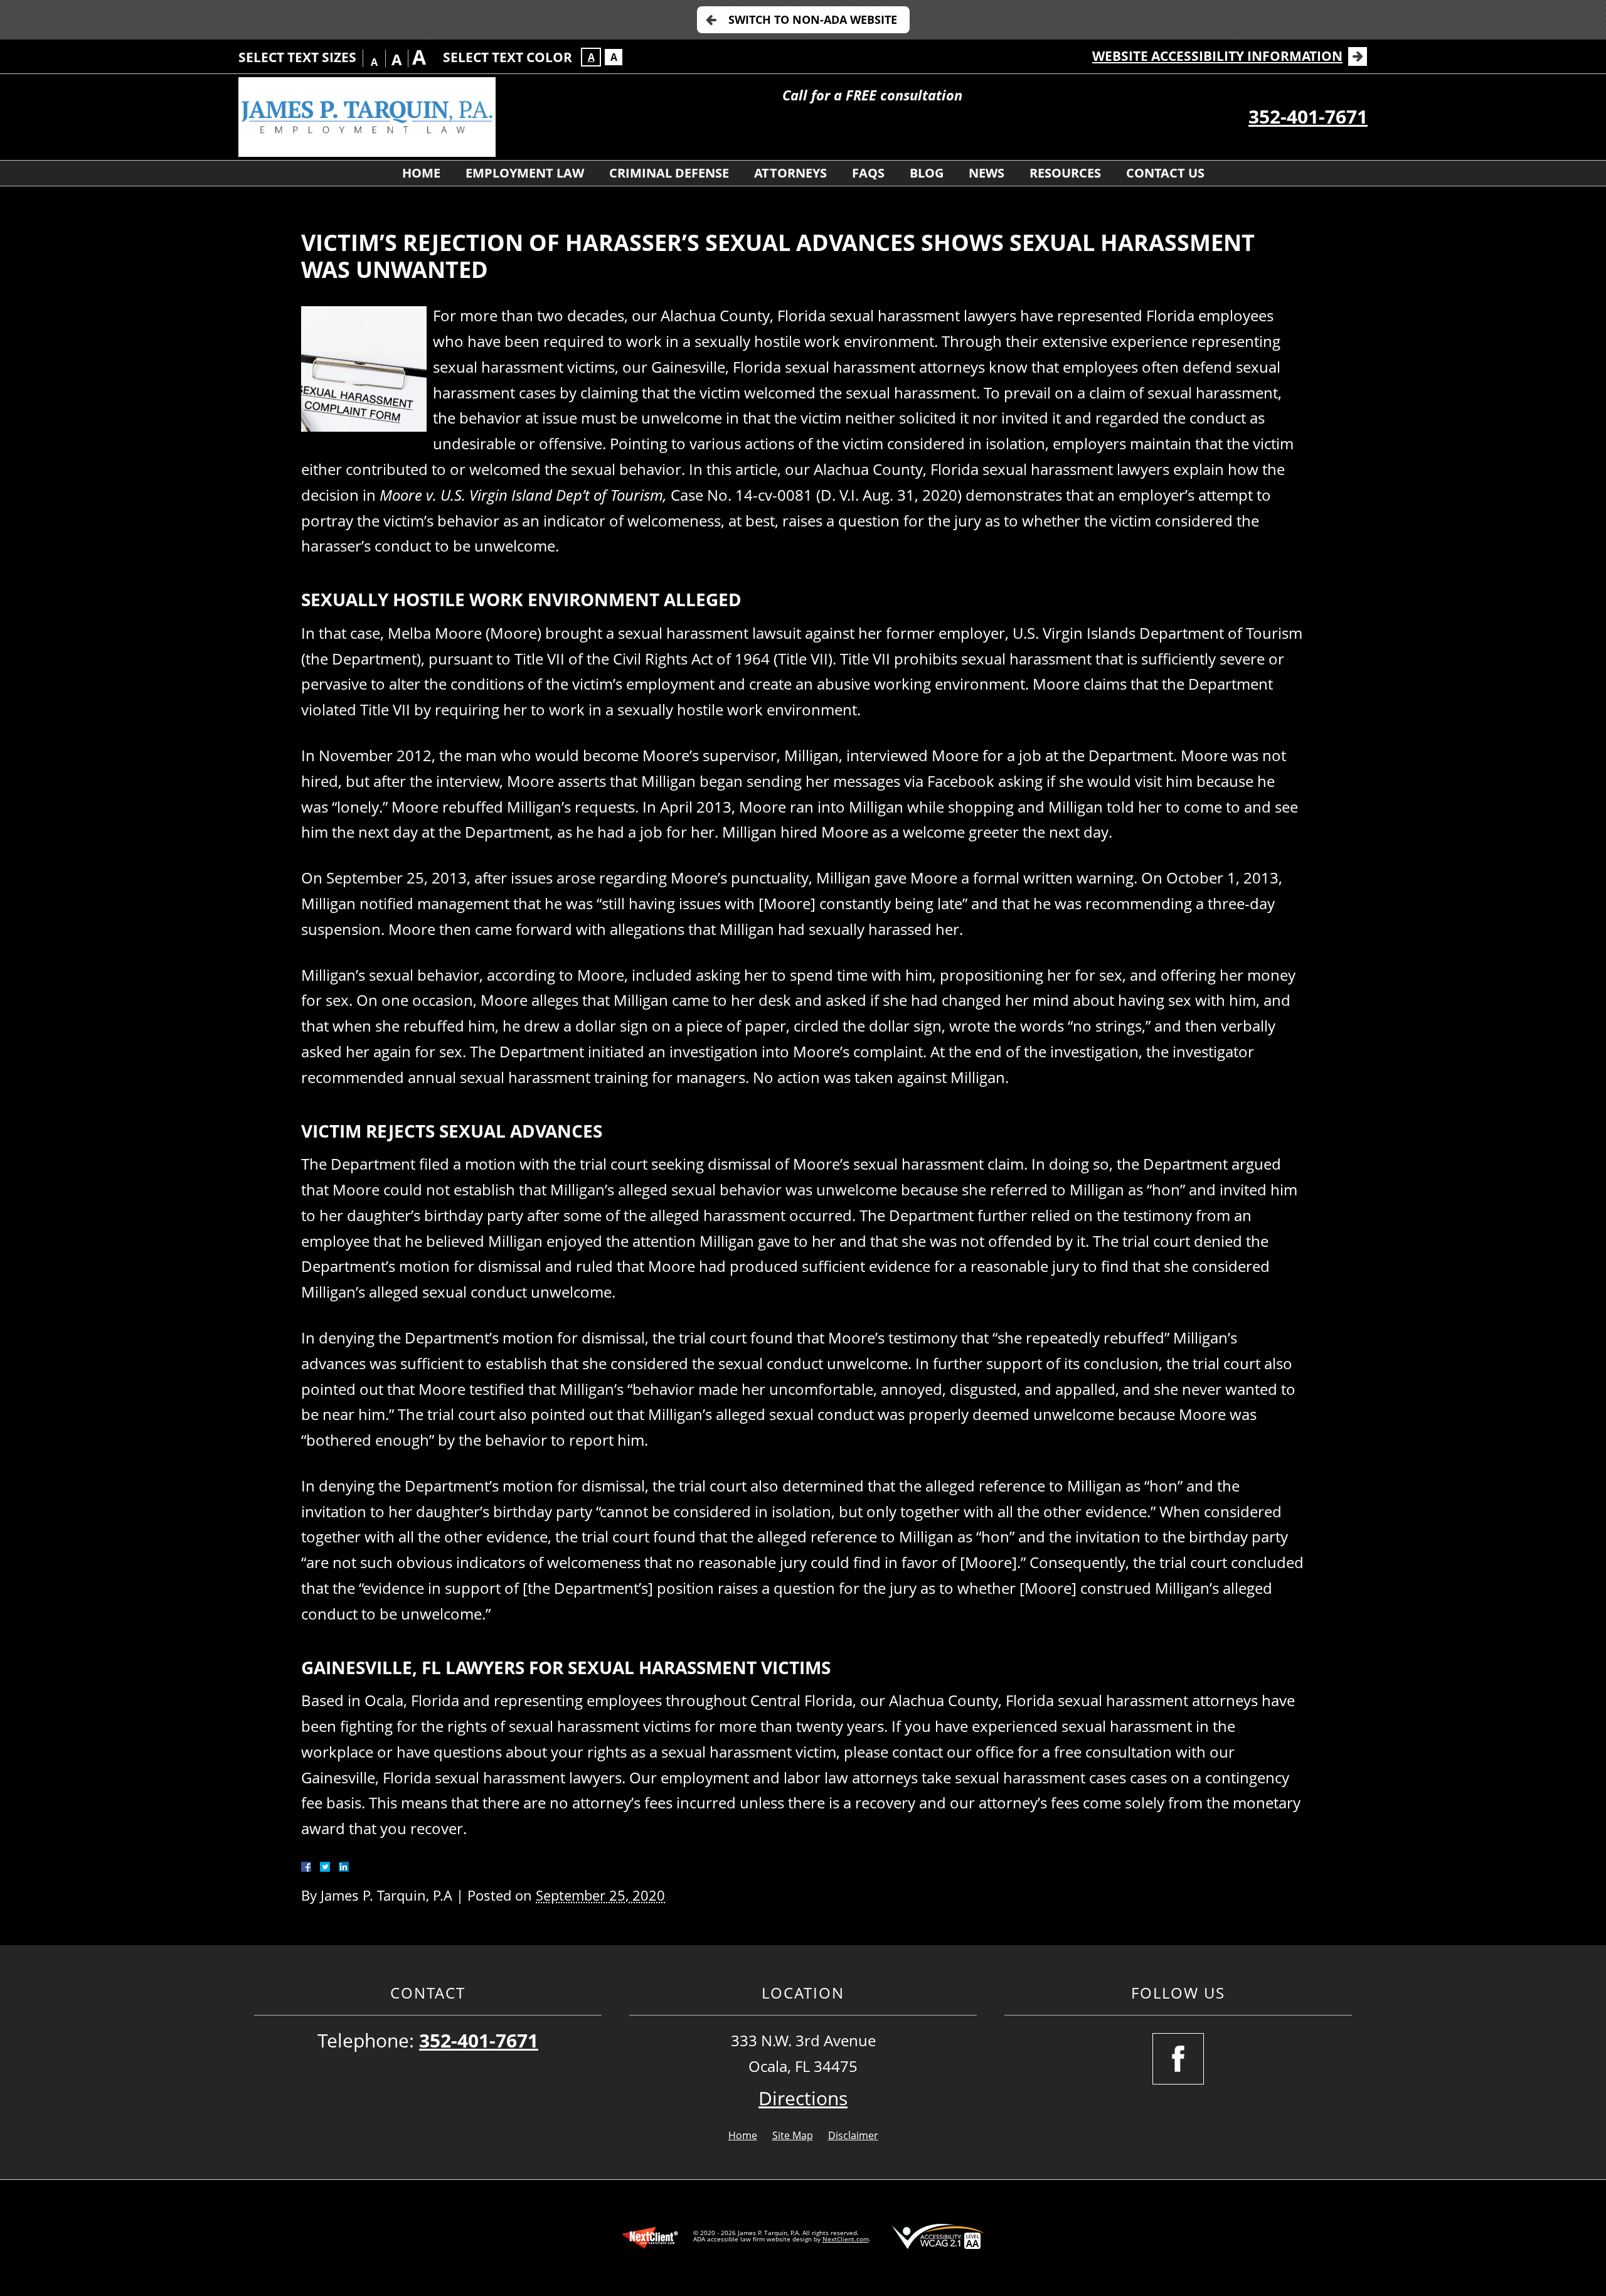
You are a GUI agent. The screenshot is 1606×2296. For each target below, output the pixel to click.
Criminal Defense (669, 173)
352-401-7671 (1308, 116)
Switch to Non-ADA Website (813, 19)
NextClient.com (846, 2239)
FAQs (868, 173)
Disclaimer (853, 2135)
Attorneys (790, 173)
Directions (803, 2098)
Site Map (793, 2135)
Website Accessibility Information (1217, 56)
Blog (927, 173)
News (986, 173)
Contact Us (1165, 173)
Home (421, 173)
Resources (1065, 173)
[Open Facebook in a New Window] (1178, 2059)
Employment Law (525, 173)
